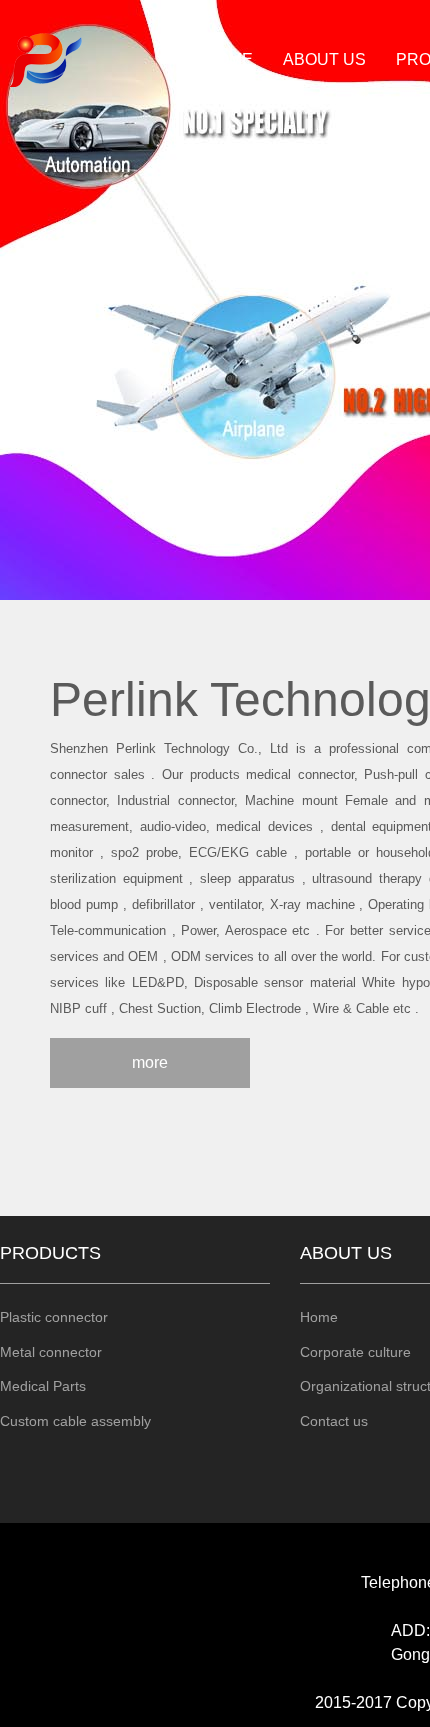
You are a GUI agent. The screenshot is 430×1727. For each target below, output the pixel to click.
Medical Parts (43, 1386)
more (150, 1062)
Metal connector (51, 1352)
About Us (324, 59)
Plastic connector (54, 1317)
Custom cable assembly (75, 1421)
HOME (229, 59)
